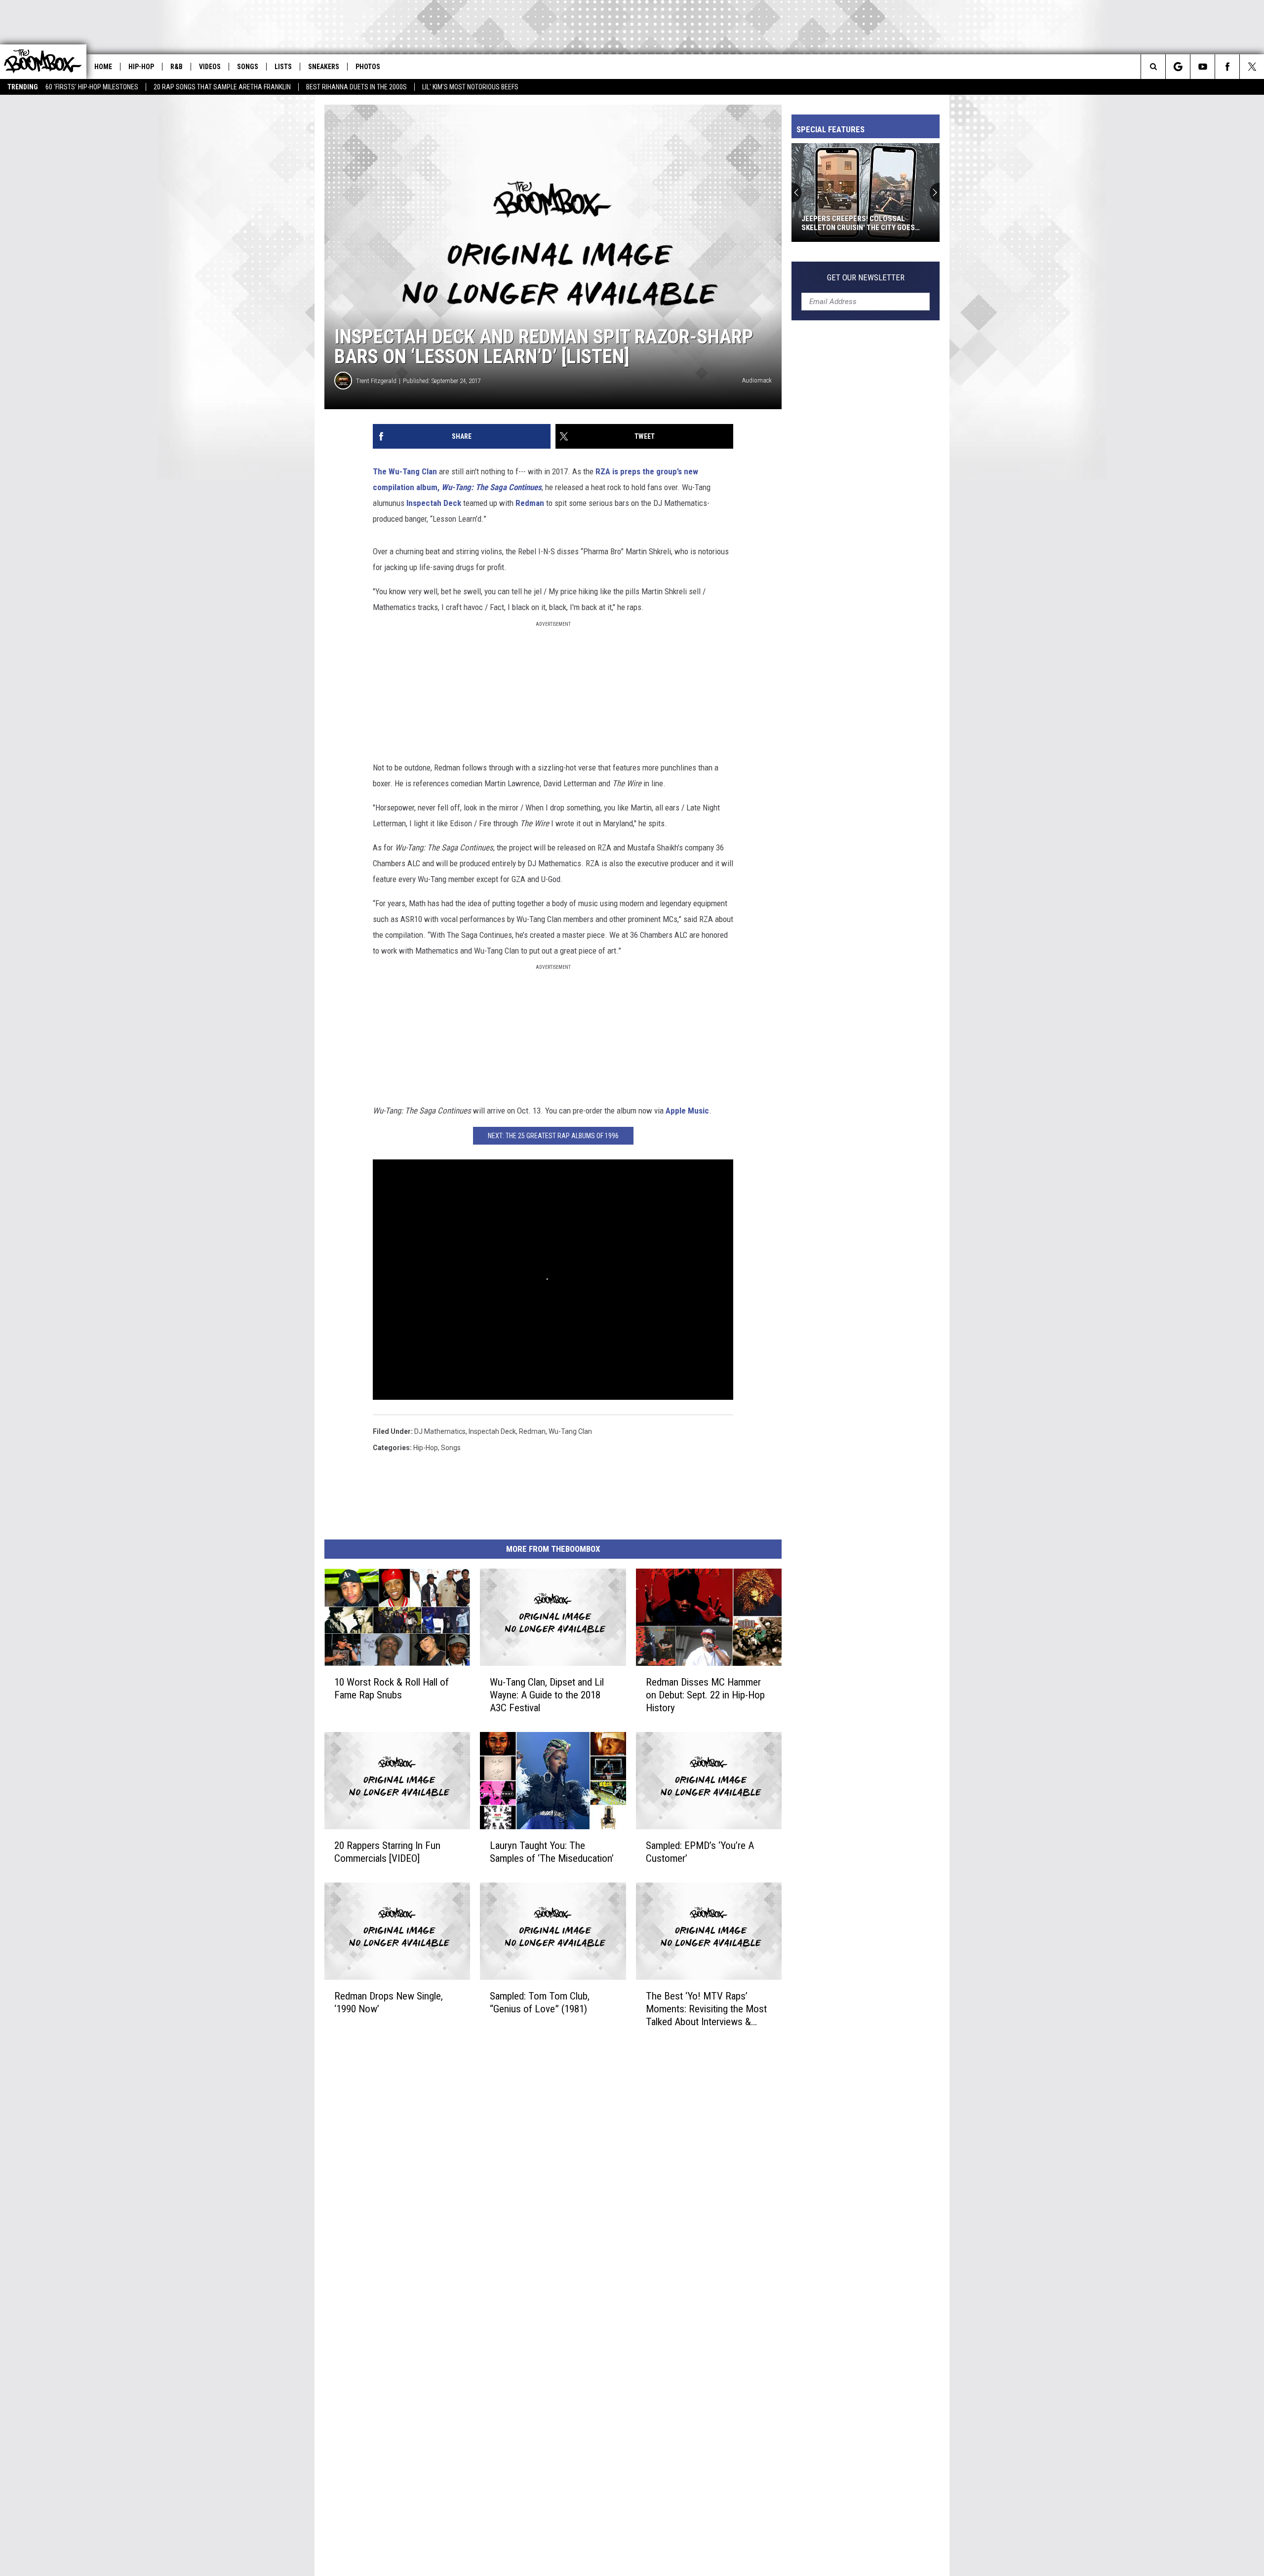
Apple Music (687, 1111)
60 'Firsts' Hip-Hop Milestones (92, 87)
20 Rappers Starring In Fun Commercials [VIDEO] (387, 1852)
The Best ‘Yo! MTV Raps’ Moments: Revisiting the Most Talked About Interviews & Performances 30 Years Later (706, 2009)
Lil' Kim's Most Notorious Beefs (470, 87)
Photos (368, 67)
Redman (530, 503)
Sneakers (324, 67)
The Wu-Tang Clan (405, 471)
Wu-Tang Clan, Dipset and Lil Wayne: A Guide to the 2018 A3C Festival (547, 1695)
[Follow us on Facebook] (1227, 67)
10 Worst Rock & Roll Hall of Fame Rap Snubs (392, 1689)
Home (103, 67)
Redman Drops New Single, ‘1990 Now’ (389, 2002)
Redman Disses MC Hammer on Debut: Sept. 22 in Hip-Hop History (705, 1695)
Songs (248, 67)
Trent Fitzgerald (376, 381)
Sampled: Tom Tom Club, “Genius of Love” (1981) (540, 2002)
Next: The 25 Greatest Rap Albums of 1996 (553, 1136)
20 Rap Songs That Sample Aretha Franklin (222, 87)
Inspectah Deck (434, 503)
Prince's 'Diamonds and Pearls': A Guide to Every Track (862, 223)
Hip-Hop (141, 67)
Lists (283, 67)
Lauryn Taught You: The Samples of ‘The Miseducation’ (552, 1852)
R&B (177, 67)
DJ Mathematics (440, 1431)
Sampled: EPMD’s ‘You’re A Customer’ (700, 1852)
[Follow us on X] (1252, 67)
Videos (210, 67)
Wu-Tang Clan (570, 1431)
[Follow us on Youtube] (1203, 67)
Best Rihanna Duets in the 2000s (356, 87)
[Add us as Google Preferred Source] (1178, 67)
